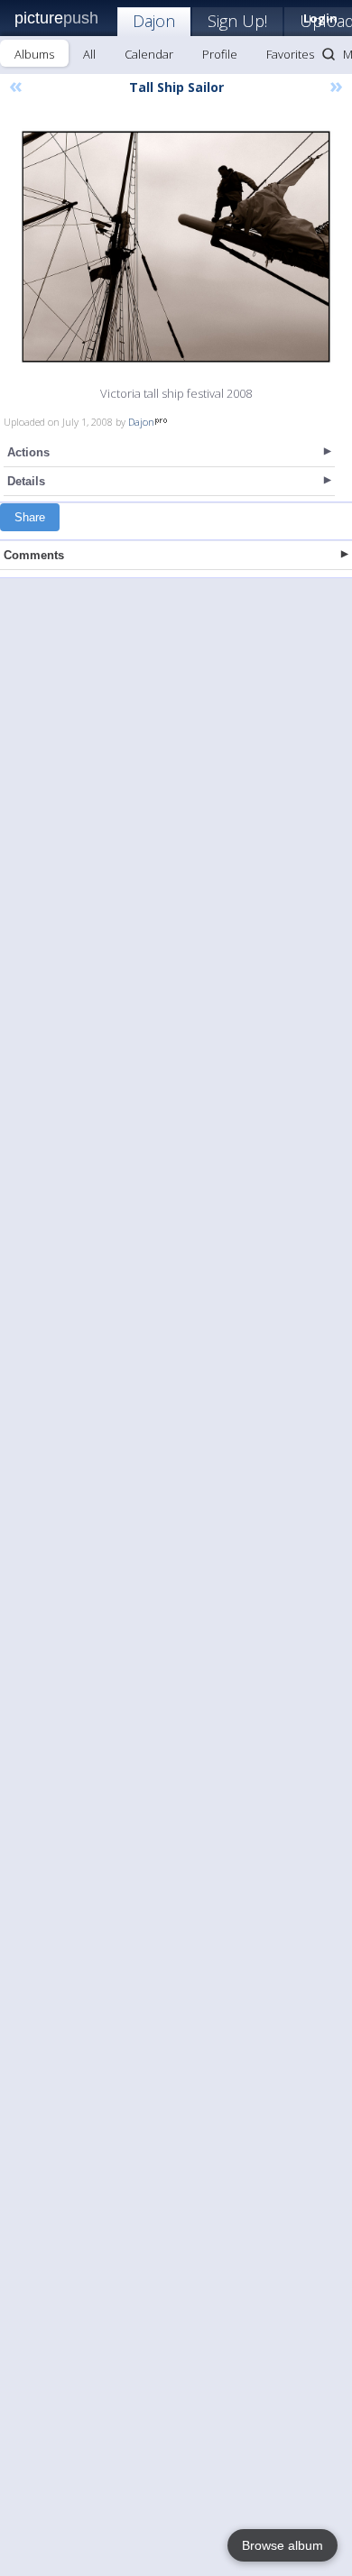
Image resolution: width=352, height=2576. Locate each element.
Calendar (149, 54)
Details (26, 481)
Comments (34, 555)
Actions (28, 452)
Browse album (283, 2545)
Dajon (154, 21)
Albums (34, 54)
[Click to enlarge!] (176, 247)
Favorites (290, 54)
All (89, 54)
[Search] (329, 54)
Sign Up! (237, 21)
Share (30, 517)
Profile (220, 54)
